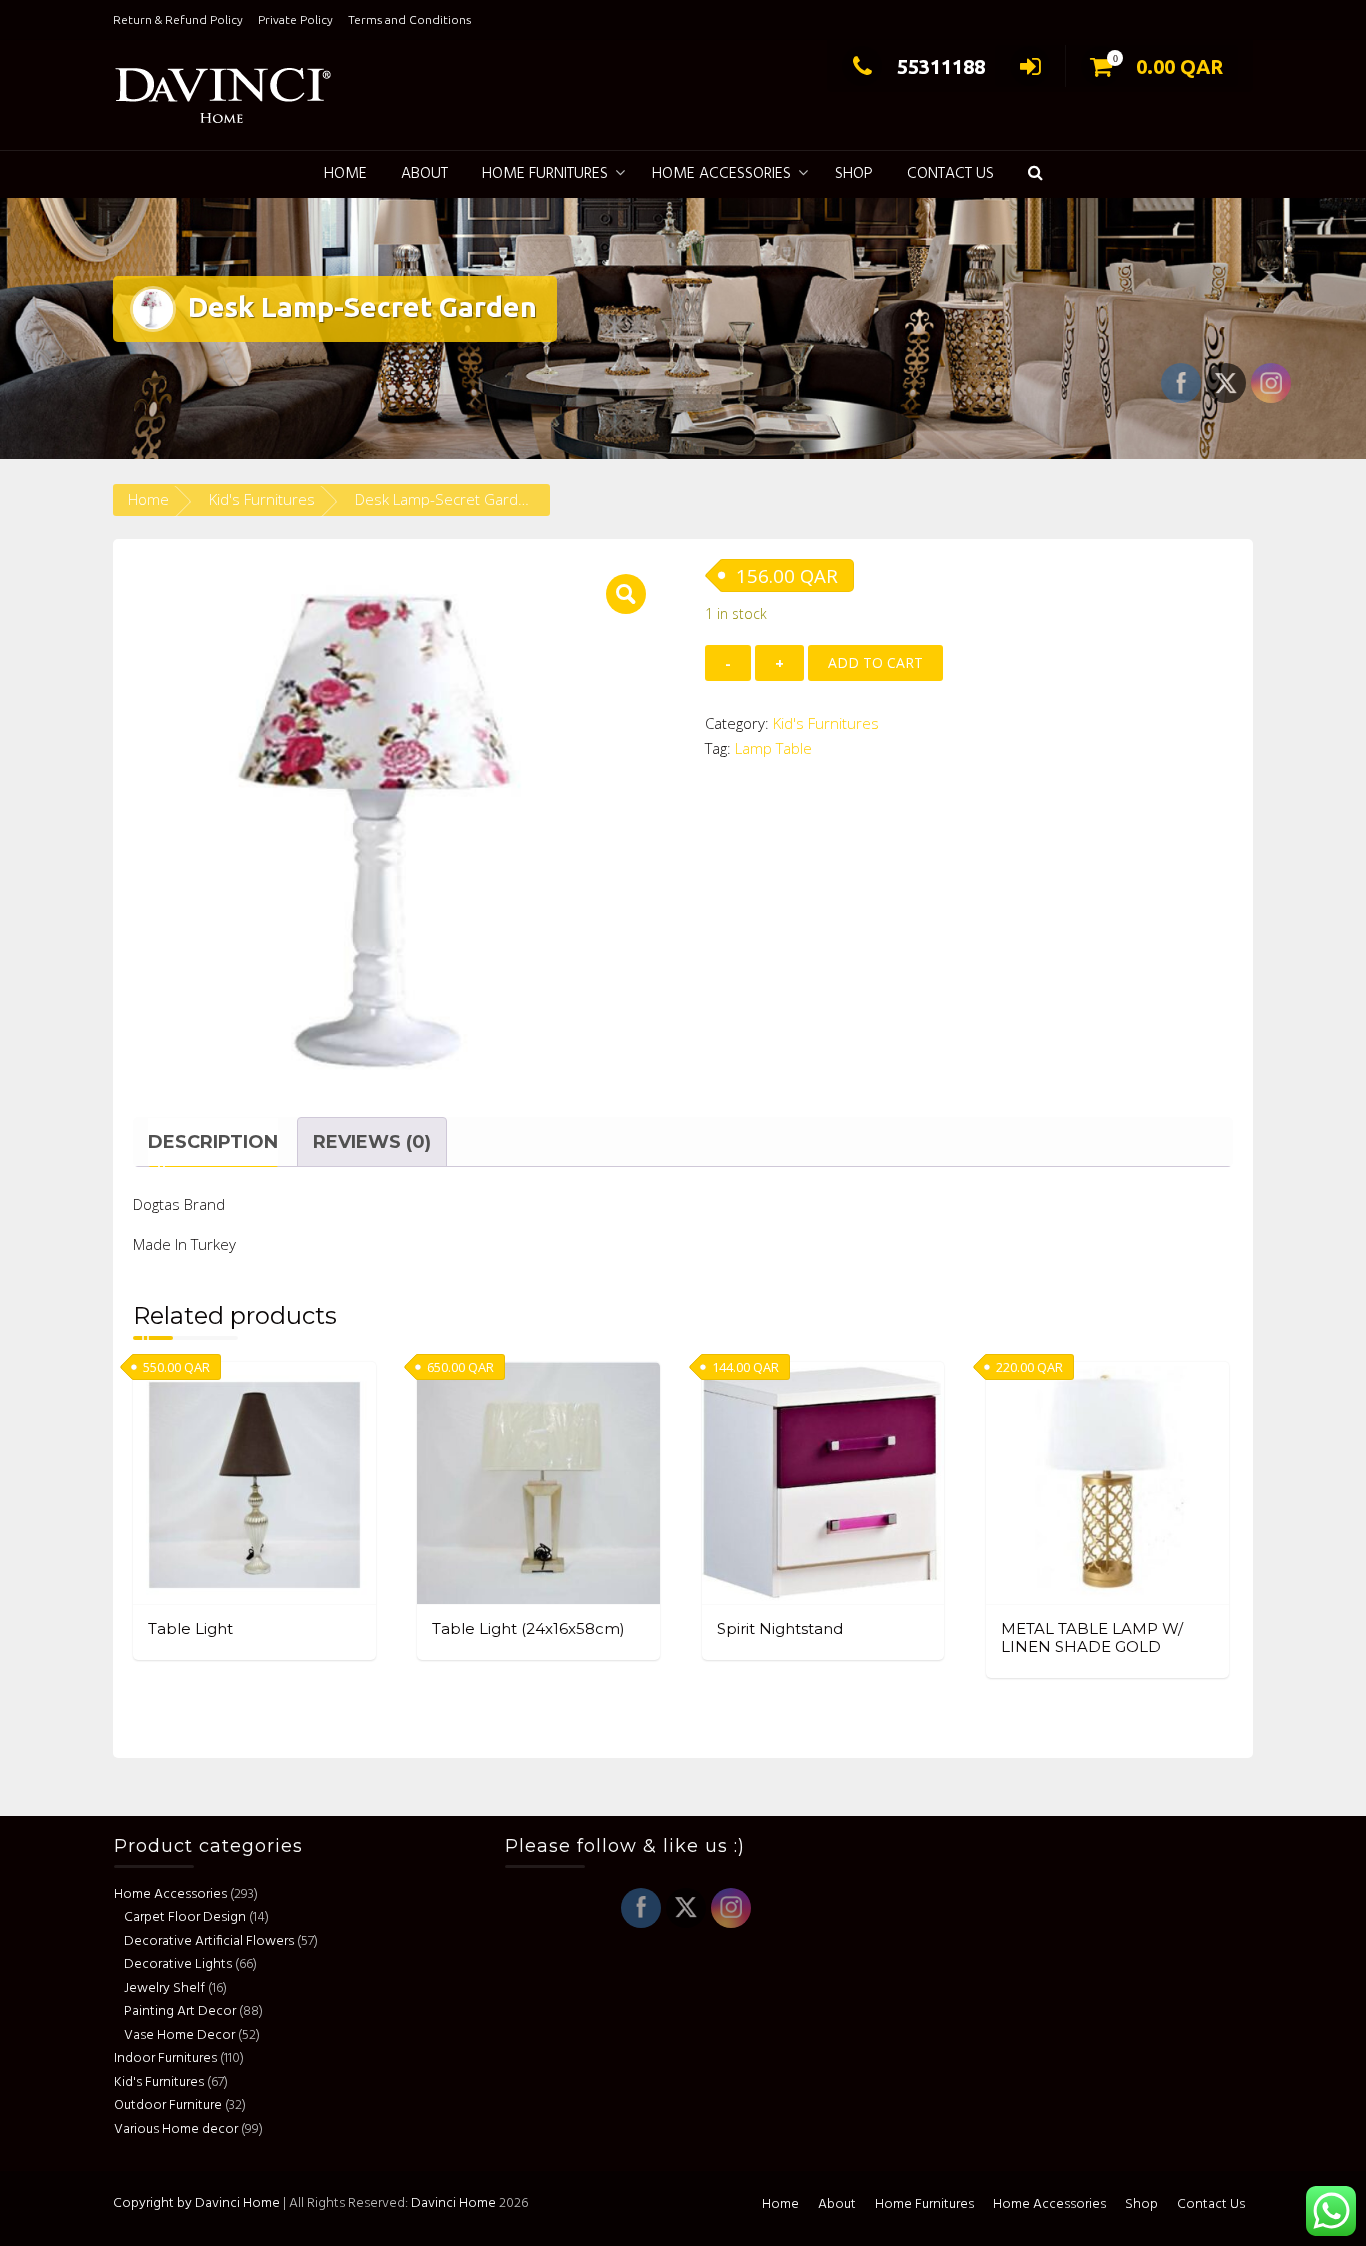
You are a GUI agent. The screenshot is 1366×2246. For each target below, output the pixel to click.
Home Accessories (721, 174)
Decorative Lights (178, 1964)
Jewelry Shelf (164, 1987)
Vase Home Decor (179, 2034)
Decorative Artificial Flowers (209, 1940)
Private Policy (295, 19)
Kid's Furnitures (262, 499)
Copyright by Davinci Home (196, 2203)
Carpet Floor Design (185, 1917)
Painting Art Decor (180, 2011)
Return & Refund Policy (178, 19)
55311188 (941, 66)
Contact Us (950, 174)
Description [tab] (213, 1142)
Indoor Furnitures (165, 2058)
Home (345, 174)
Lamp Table (773, 748)
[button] (1035, 174)
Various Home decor (176, 2128)
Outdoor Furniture (168, 2105)
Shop (854, 174)
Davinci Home (453, 2203)
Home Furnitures (545, 174)
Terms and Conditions (409, 19)
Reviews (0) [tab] (372, 1142)
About (424, 174)
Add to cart (875, 662)
